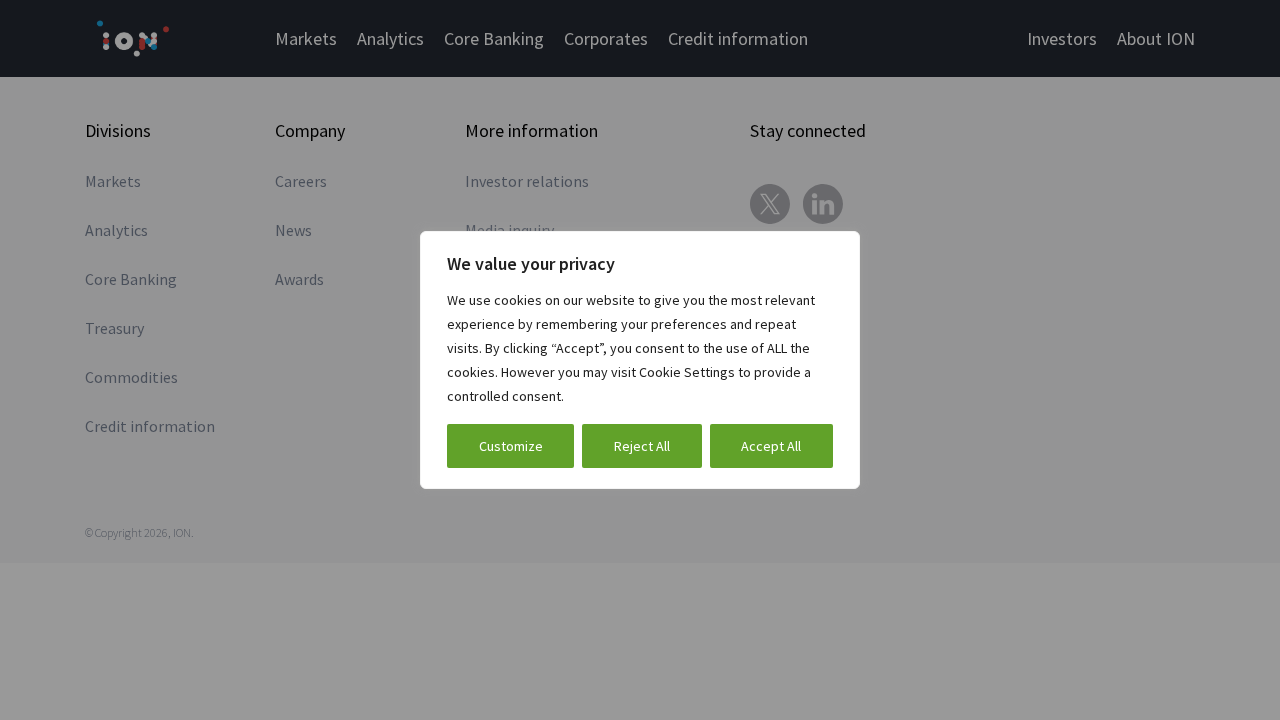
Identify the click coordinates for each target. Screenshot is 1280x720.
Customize (511, 446)
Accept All (771, 446)
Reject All (642, 446)
